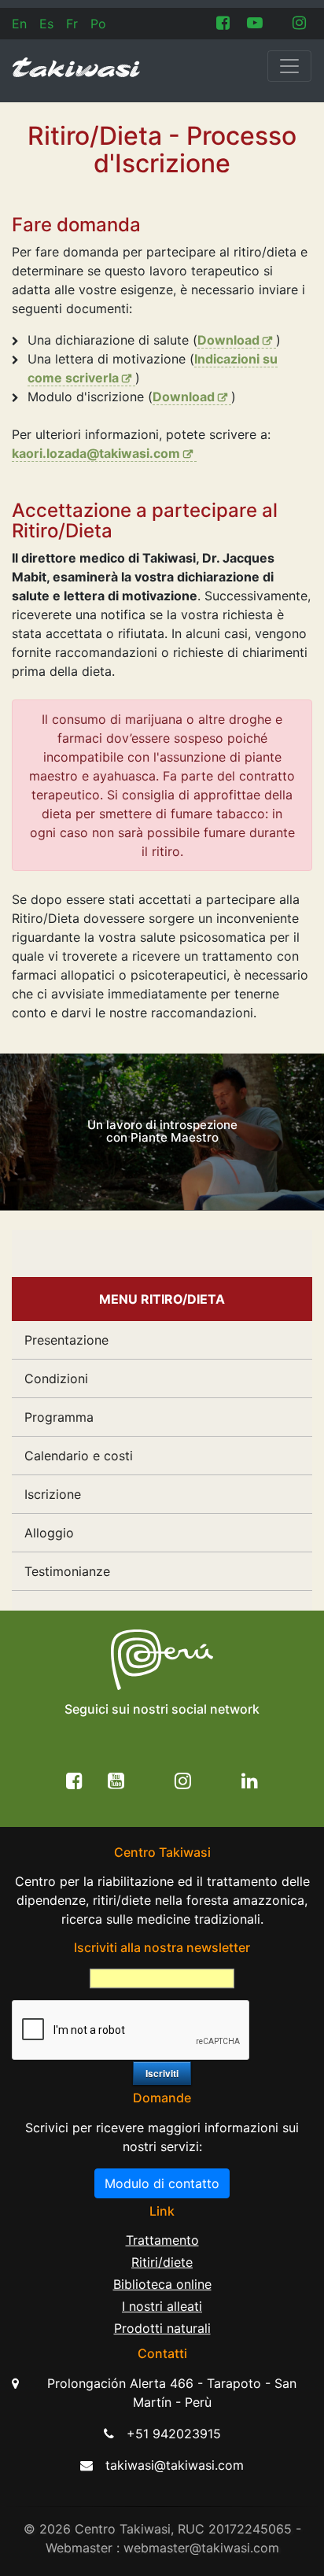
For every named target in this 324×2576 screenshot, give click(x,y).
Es (46, 24)
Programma (59, 1417)
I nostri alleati (162, 2306)
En (19, 24)
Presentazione (66, 1340)
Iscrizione (53, 1494)
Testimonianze (67, 1571)
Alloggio (49, 1533)
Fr (72, 24)
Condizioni (56, 1378)
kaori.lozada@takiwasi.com (96, 453)
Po (98, 24)
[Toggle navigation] (289, 66)
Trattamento (162, 2240)
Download (228, 340)
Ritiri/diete (162, 2262)
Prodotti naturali (162, 2328)
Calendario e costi (79, 1456)
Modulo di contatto (162, 2183)
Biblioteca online (162, 2284)
